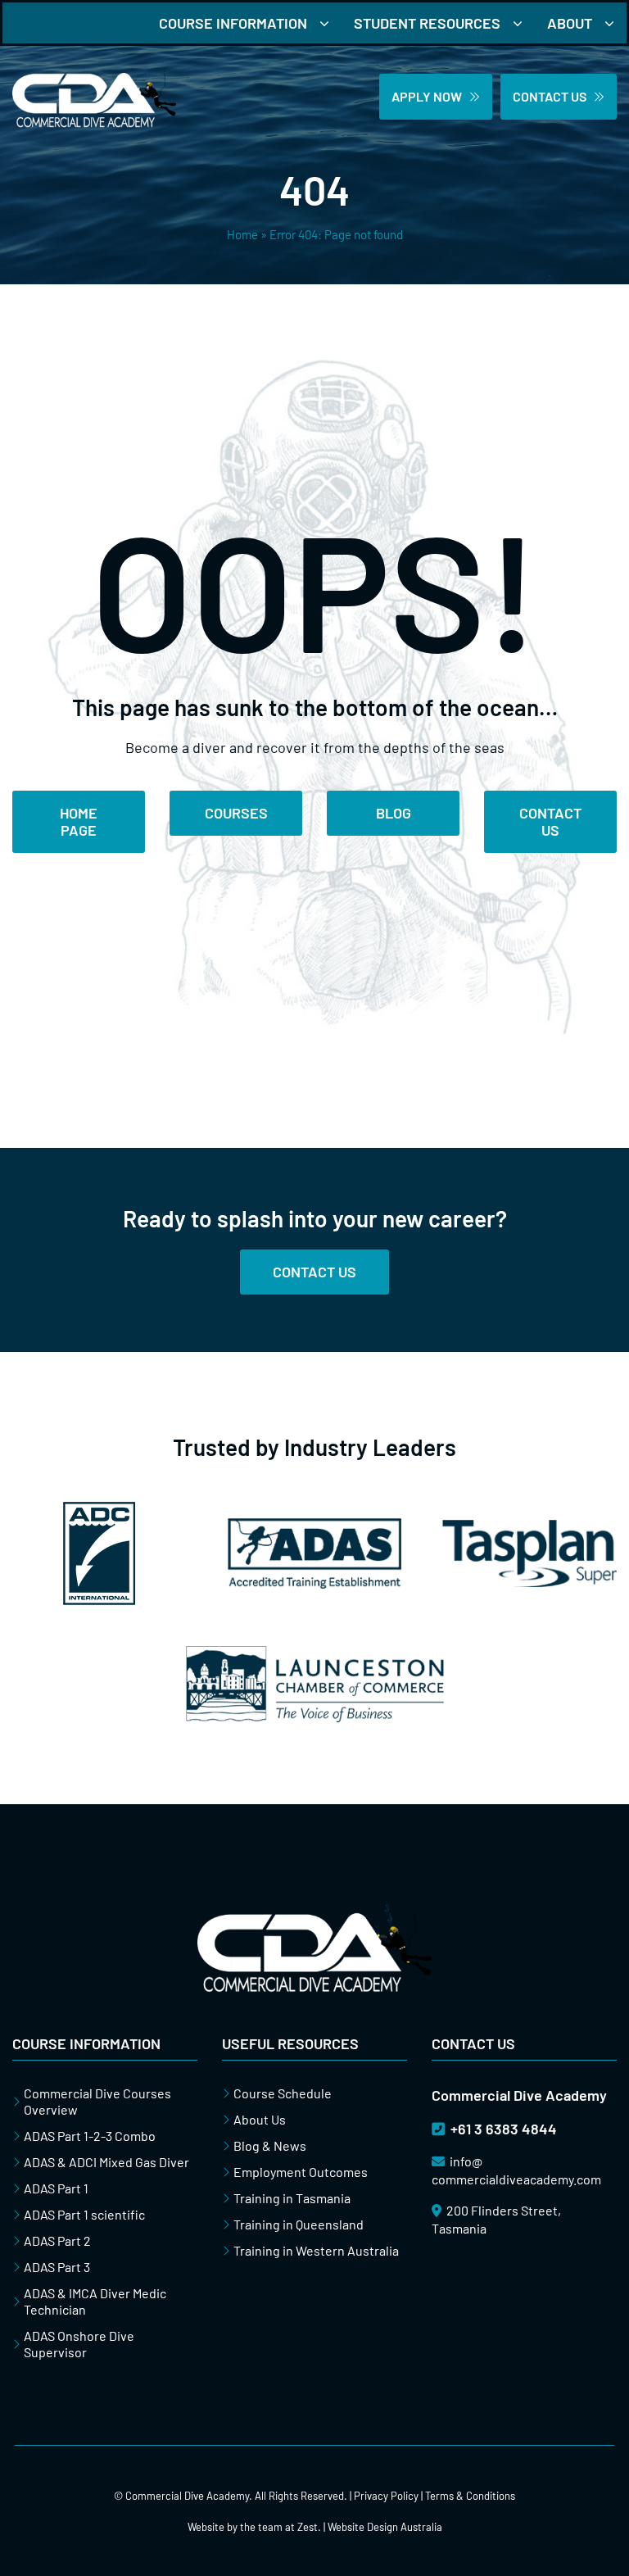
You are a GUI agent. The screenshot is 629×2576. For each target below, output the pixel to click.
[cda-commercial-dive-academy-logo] (94, 73)
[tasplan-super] (529, 1527)
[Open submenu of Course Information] (330, 23)
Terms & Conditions (470, 2496)
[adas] (315, 1526)
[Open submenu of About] (615, 23)
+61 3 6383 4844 (502, 2129)
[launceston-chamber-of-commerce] (315, 1653)
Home (242, 234)
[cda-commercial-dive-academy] (314, 1910)
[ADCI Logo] (99, 1509)
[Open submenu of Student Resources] (524, 23)
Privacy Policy (386, 2496)
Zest (308, 2527)
